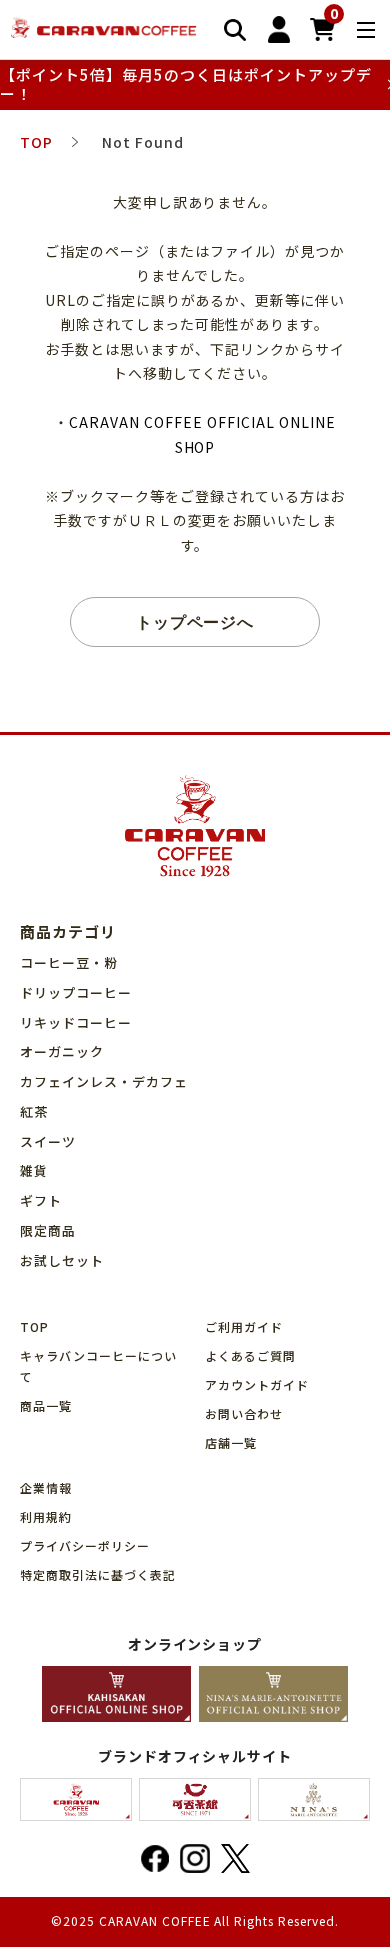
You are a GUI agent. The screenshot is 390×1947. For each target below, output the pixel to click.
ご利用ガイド (244, 1326)
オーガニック (62, 1051)
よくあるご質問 (250, 1355)
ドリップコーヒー (76, 992)
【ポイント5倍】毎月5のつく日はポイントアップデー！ (186, 84)
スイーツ (48, 1141)
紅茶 (34, 1111)
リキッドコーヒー (76, 1022)
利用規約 (46, 1516)
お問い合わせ (244, 1413)
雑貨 (34, 1170)
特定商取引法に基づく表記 (98, 1574)
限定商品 (48, 1230)
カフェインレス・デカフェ (104, 1081)
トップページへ (195, 621)
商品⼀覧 (46, 1405)
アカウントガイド (257, 1384)
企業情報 (46, 1487)
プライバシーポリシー (85, 1545)
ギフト (41, 1200)
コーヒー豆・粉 (69, 962)
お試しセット (62, 1260)
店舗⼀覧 (231, 1442)
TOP (34, 1326)
